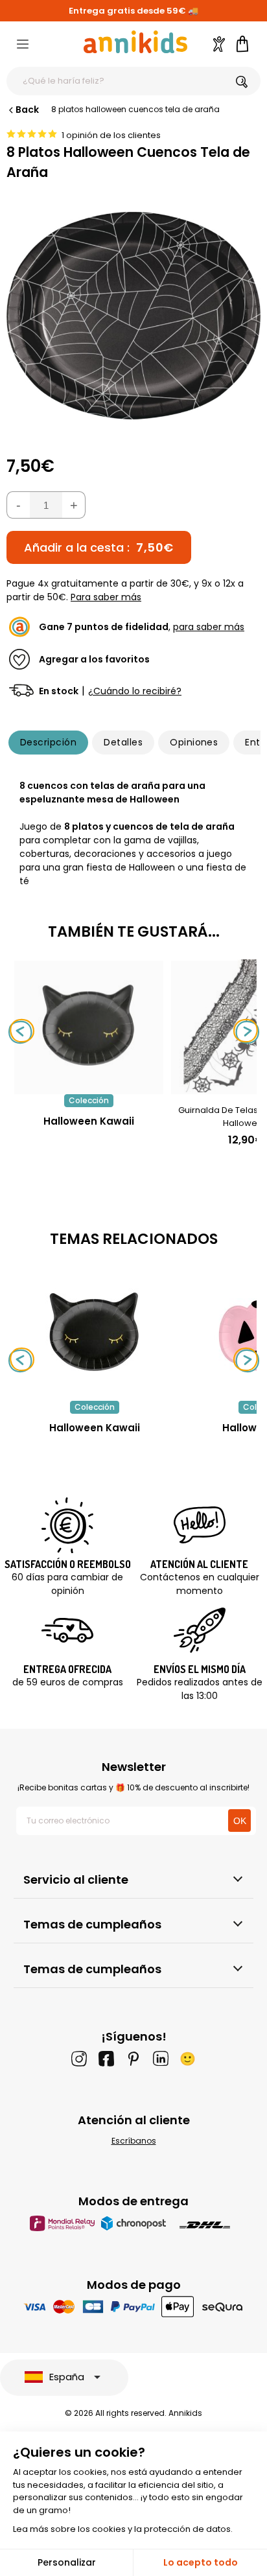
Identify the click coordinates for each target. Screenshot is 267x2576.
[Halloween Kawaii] (89, 1087)
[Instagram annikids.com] (79, 2059)
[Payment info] (134, 2307)
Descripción (48, 742)
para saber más (209, 627)
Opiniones (194, 742)
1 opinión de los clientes (111, 135)
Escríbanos (134, 2141)
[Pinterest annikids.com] (133, 2059)
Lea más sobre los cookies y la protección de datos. (123, 2529)
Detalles (123, 742)
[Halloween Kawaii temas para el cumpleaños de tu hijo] (95, 1332)
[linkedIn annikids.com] (161, 2059)
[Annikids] (135, 42)
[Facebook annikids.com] (106, 2059)
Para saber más (106, 597)
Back (27, 110)
